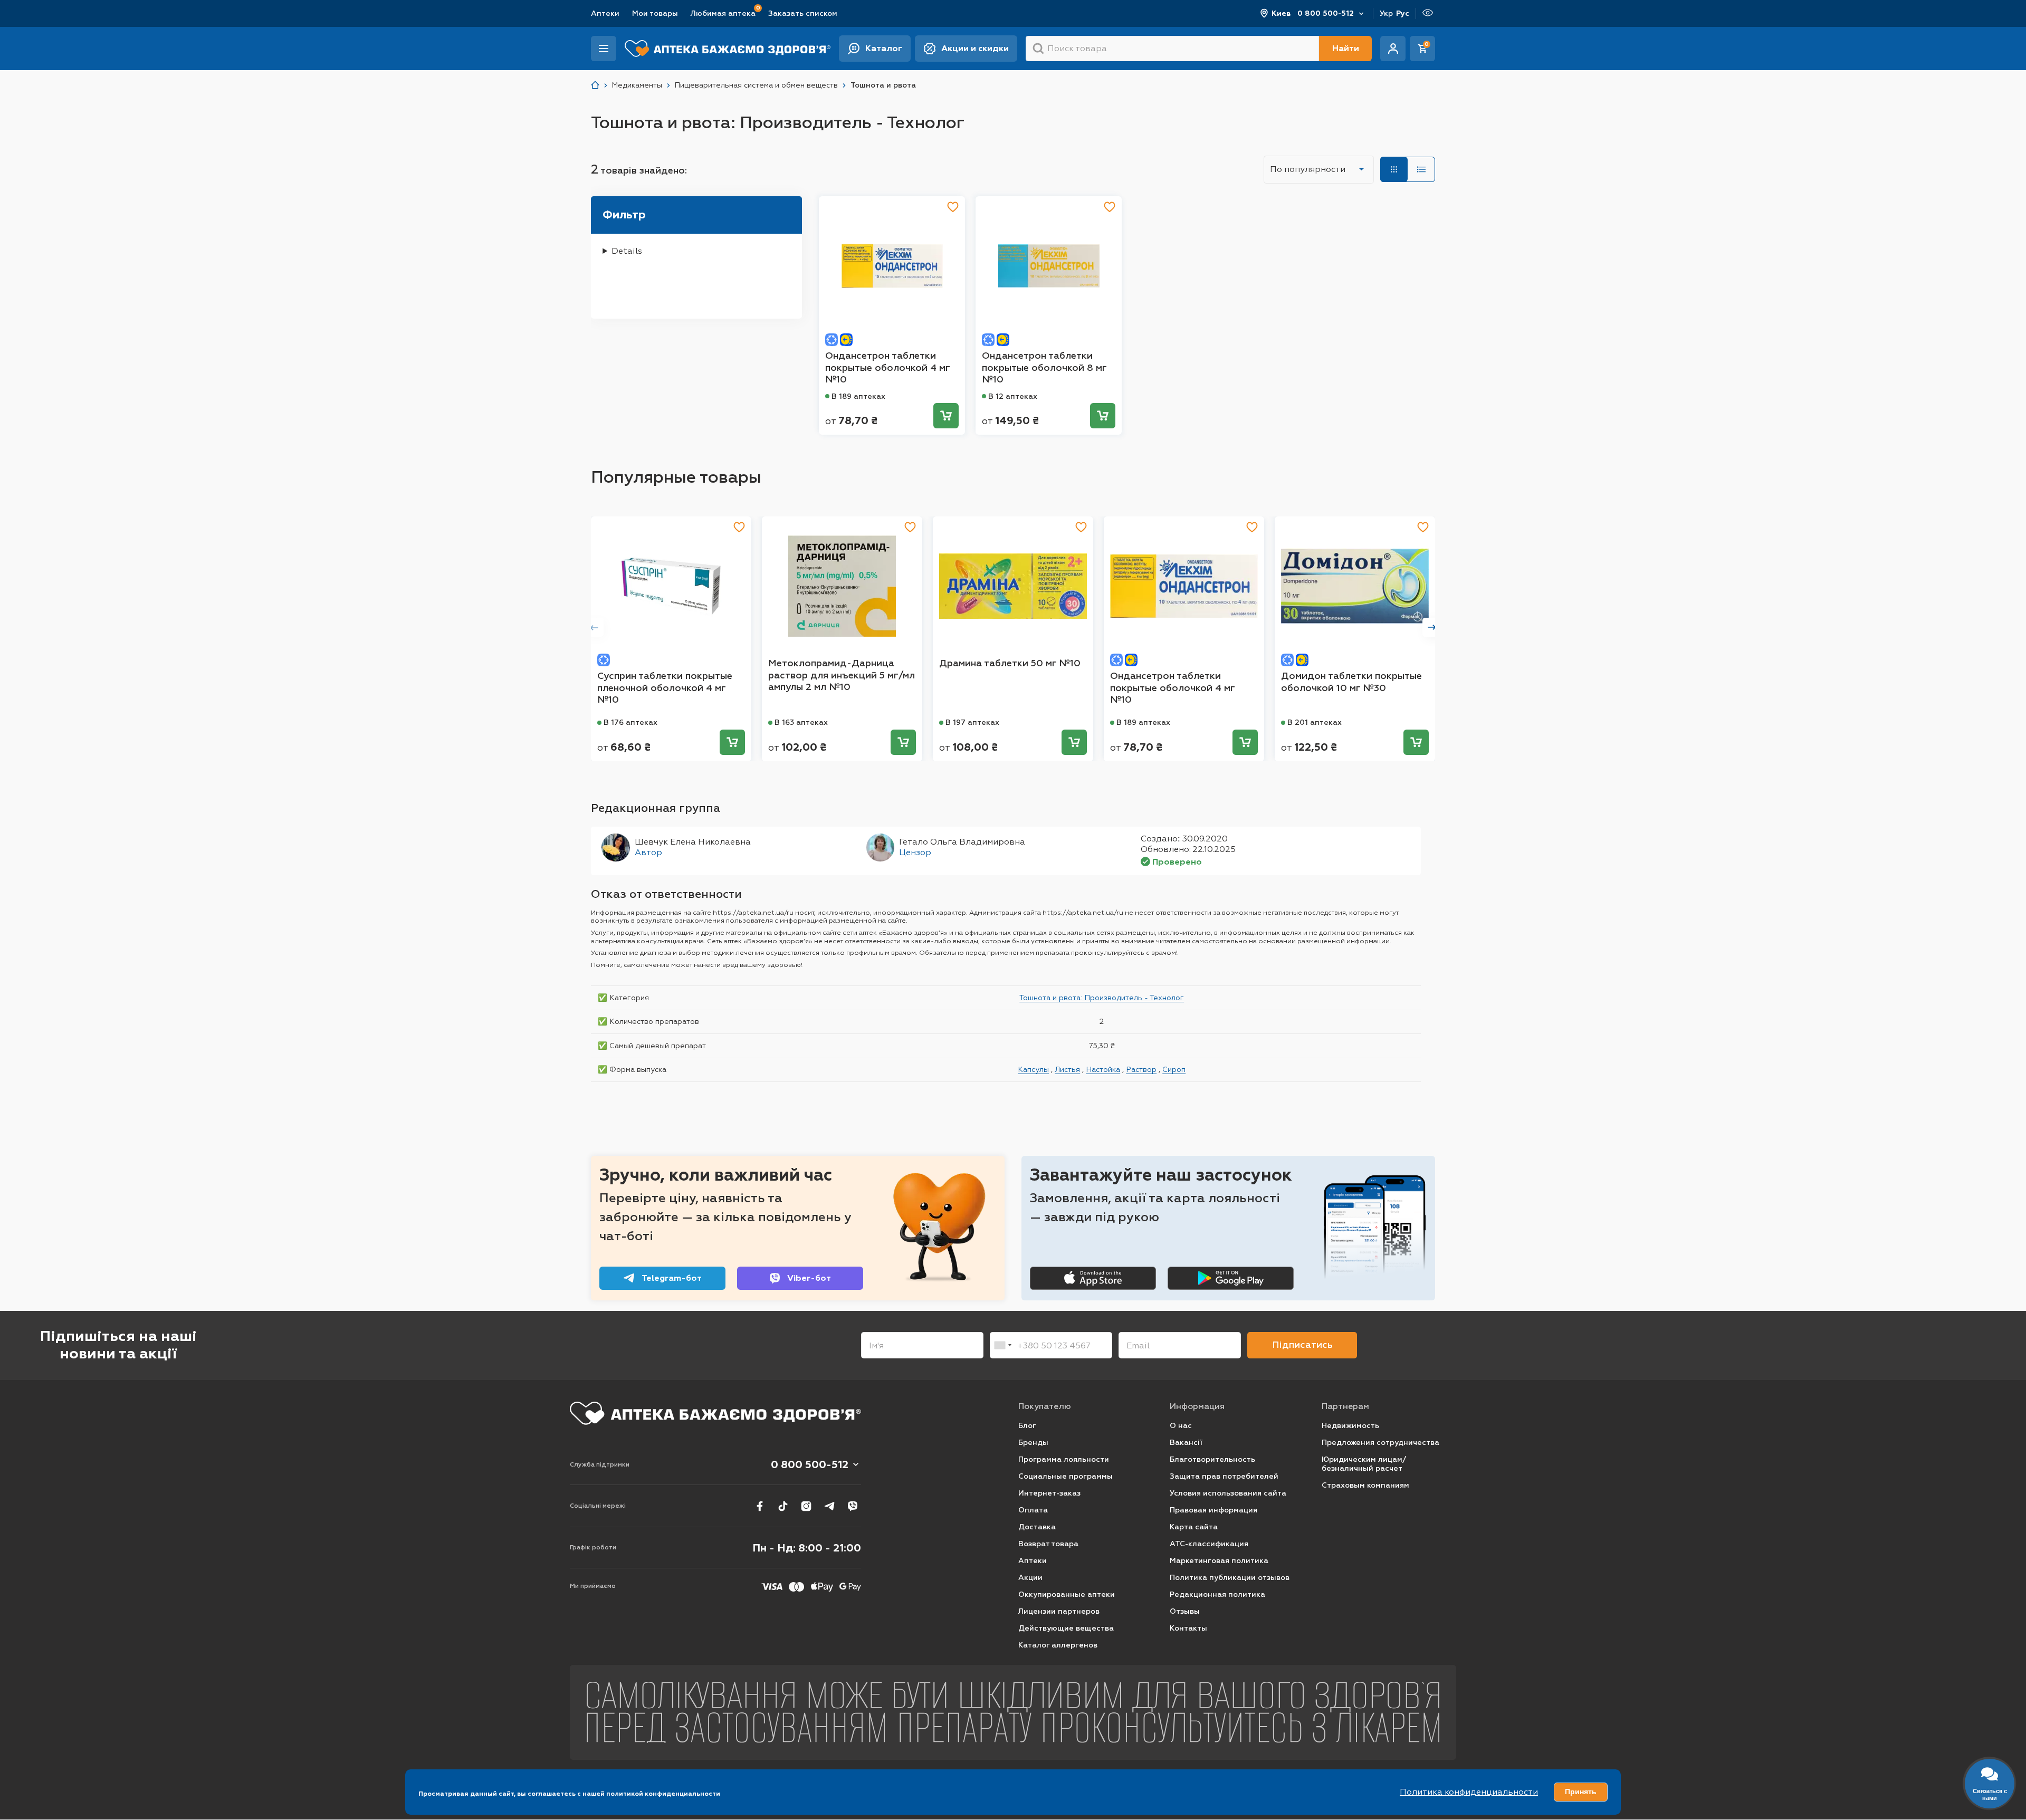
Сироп (1174, 1069)
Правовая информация (1213, 1510)
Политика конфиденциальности (1469, 1792)
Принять (1581, 1792)
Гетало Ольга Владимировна (962, 842)
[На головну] (715, 1413)
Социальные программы (1065, 1476)
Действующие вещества (1066, 1628)
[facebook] (760, 1506)
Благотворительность (1212, 1459)
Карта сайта (1194, 1527)
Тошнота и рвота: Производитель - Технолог (1102, 998)
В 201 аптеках (1315, 722)
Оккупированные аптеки (1067, 1594)
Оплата (1033, 1510)
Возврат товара (1048, 1544)
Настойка (1103, 1069)
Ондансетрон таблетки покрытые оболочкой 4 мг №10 (887, 367)
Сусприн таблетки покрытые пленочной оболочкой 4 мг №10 (665, 688)
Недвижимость (1350, 1426)
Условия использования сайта (1228, 1493)
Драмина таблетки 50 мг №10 (1010, 663)
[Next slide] (1432, 627)
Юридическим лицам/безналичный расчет (1364, 1464)
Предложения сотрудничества (1380, 1443)
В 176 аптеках (630, 722)
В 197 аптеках (972, 722)
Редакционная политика (1217, 1594)
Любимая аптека (723, 13)
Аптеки (605, 13)
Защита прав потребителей (1224, 1476)
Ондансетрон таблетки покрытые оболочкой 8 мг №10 (1044, 367)
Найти (1346, 48)
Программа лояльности (1064, 1459)
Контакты (1188, 1628)
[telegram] (829, 1506)
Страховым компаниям (1365, 1485)
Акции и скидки (975, 48)
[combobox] (1002, 1345)
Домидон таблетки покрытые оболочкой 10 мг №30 (1351, 682)
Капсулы (1033, 1069)
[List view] (1421, 169)
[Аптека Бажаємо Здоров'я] (595, 85)
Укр (1386, 13)
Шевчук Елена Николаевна (693, 842)
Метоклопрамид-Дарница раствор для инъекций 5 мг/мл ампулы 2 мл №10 (842, 675)
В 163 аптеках (801, 722)
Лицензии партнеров (1059, 1611)
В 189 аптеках (858, 396)
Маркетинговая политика (1219, 1561)
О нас (1181, 1426)
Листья (1067, 1069)
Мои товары (655, 13)
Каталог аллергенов (1058, 1645)
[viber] (853, 1506)
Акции (1030, 1578)
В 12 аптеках (1013, 396)
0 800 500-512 (1326, 13)
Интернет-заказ (1049, 1493)
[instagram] (806, 1506)
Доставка (1037, 1527)
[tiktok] (783, 1506)
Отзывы (1185, 1611)
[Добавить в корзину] (946, 416)
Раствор (1141, 1069)
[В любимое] (953, 207)
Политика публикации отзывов (1230, 1578)
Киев (1281, 13)
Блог (1027, 1426)
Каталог (884, 48)
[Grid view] (1394, 169)
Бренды (1033, 1443)
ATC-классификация (1209, 1544)
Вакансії (1186, 1443)
